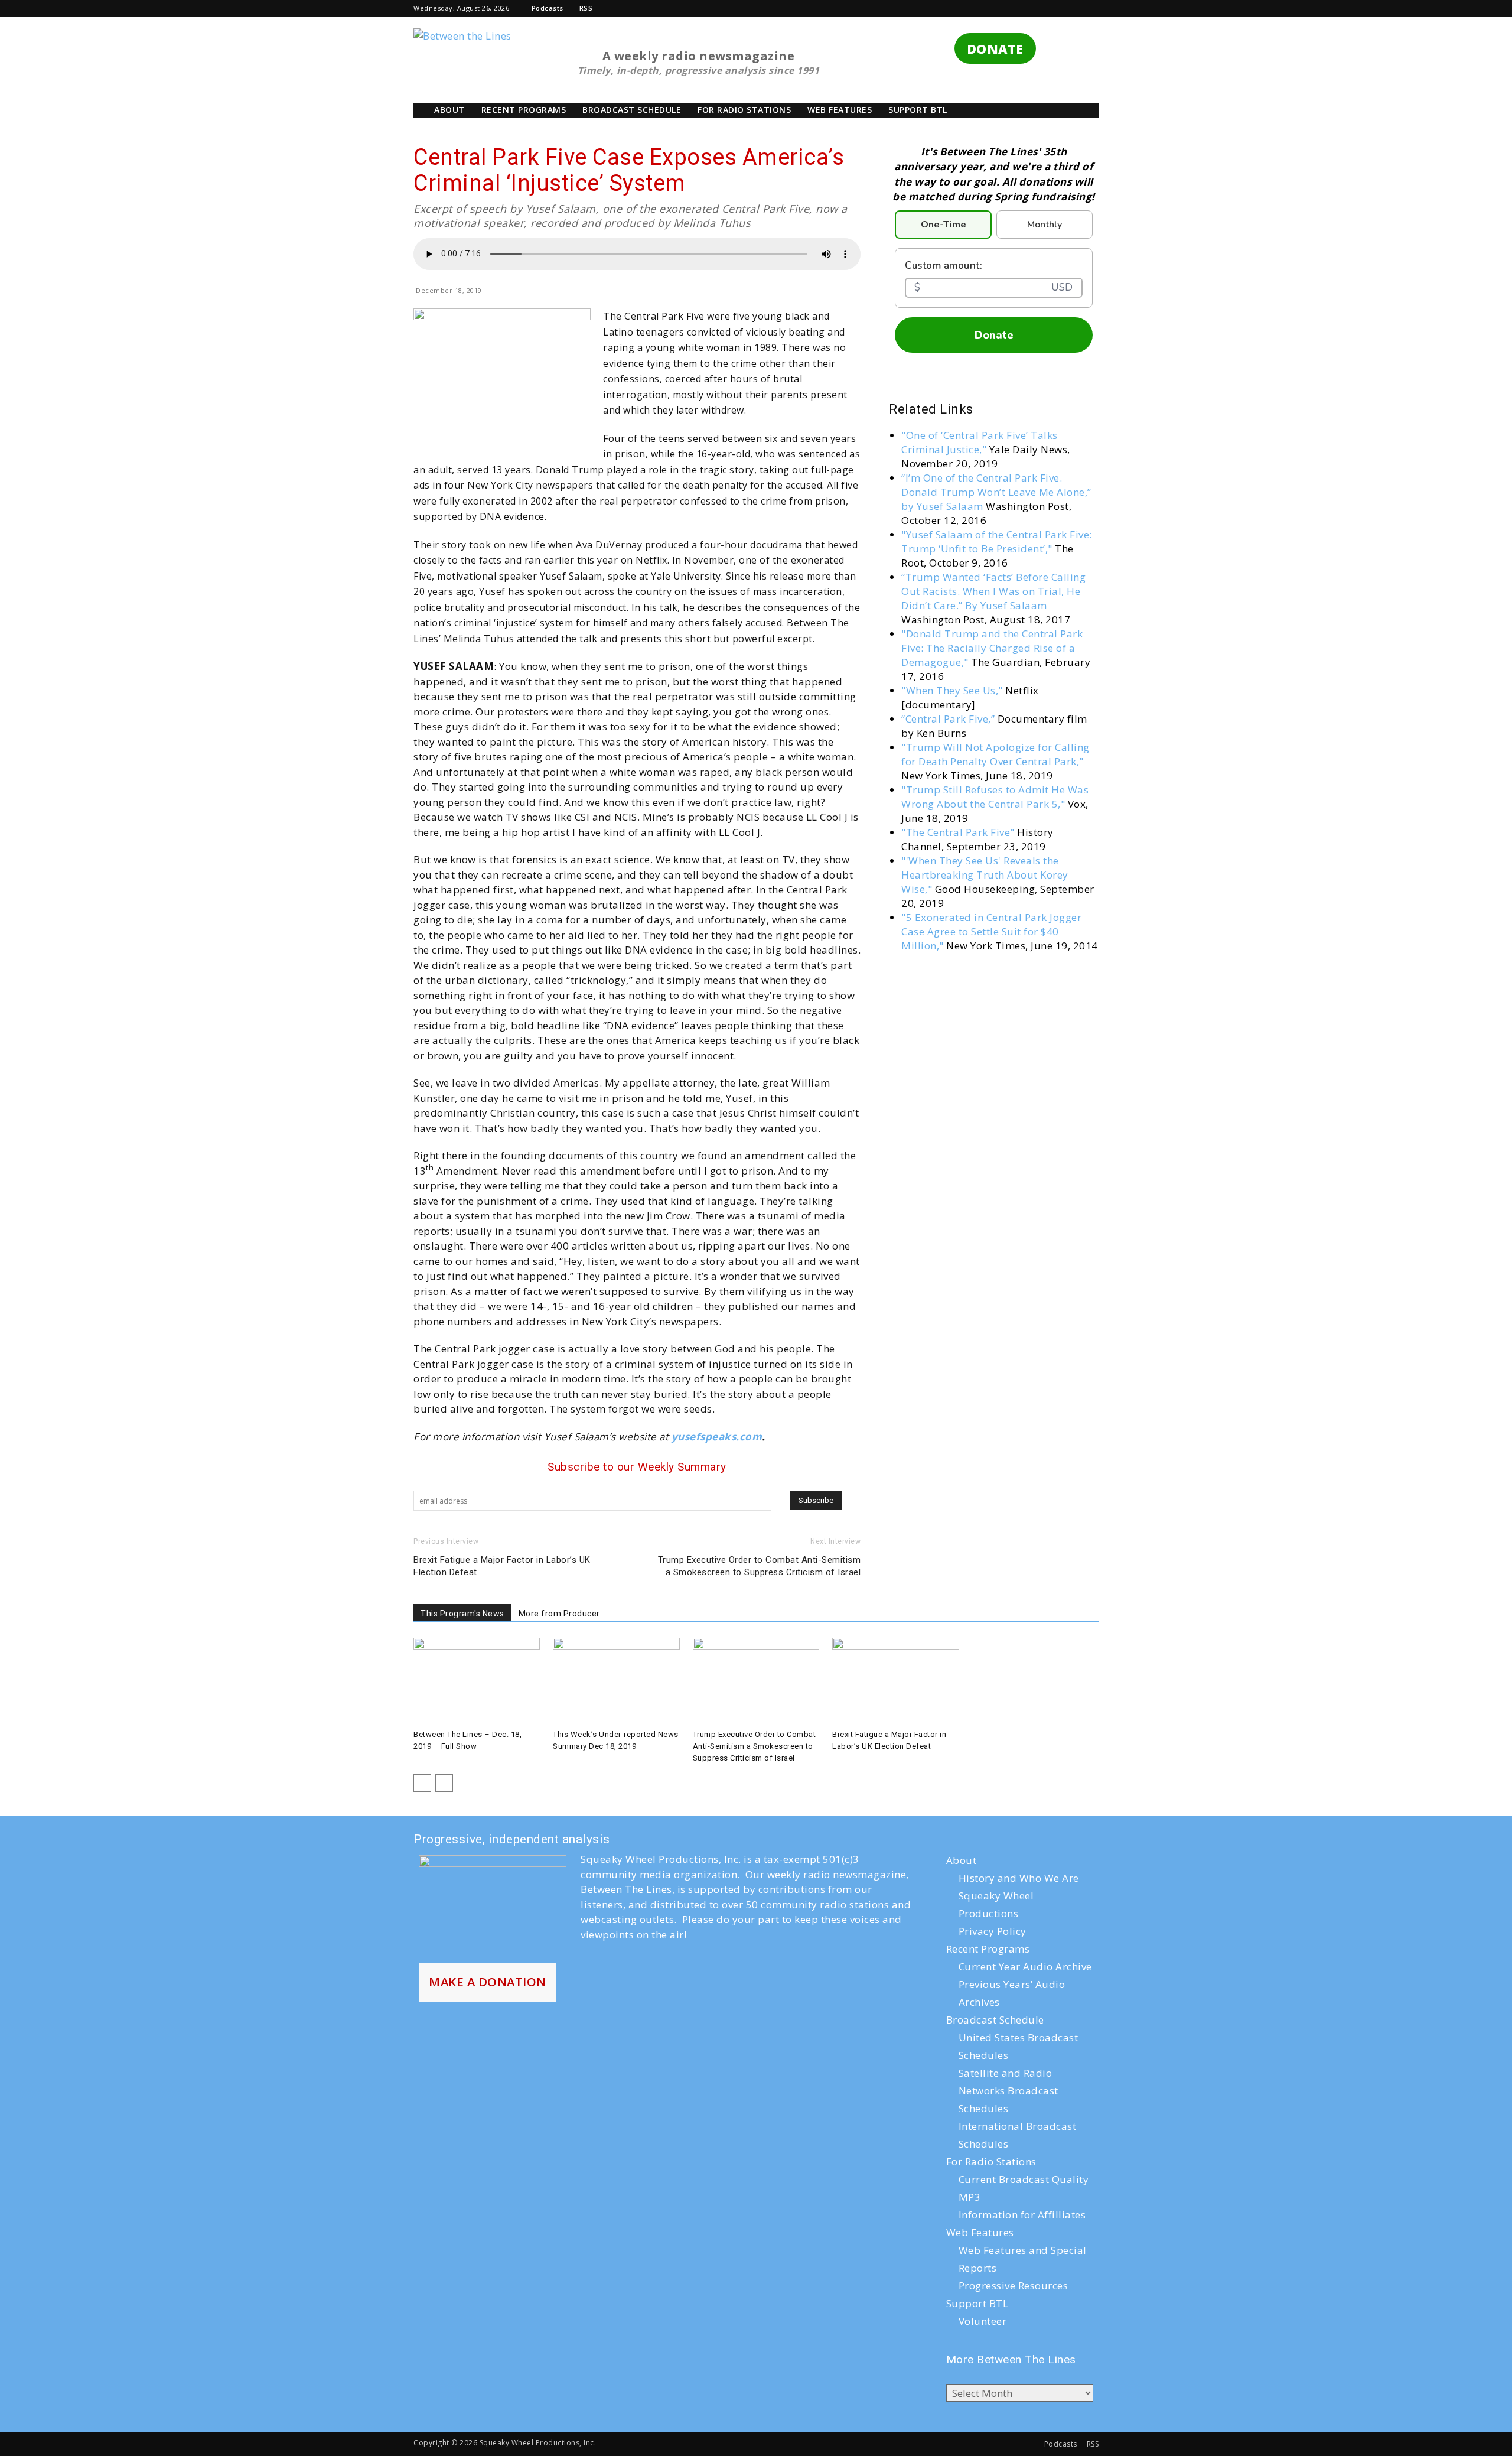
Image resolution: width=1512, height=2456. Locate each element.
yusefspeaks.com (717, 1437)
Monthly (1045, 225)
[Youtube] (1070, 8)
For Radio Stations (744, 110)
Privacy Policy (993, 1931)
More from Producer (559, 1614)
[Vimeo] (1050, 8)
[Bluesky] (1090, 8)
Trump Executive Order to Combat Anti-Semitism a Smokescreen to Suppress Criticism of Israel (760, 1566)
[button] (953, 8)
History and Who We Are (1019, 1878)
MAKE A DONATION (488, 1982)
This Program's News (462, 1614)
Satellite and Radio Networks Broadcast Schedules (1008, 2091)
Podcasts (548, 8)
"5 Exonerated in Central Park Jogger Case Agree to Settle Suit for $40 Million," (991, 931)
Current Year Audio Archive (1025, 1967)
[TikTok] (1011, 8)
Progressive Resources (1014, 2286)
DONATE (995, 49)
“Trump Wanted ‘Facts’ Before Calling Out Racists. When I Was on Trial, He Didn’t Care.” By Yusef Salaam (993, 591)
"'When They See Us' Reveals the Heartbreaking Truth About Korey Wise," (985, 875)
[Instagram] (991, 8)
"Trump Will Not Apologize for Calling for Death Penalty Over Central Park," (995, 754)
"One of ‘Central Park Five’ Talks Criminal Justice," (980, 442)
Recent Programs (524, 110)
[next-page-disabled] (444, 1783)
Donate (994, 335)
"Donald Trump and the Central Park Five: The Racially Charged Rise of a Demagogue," (992, 648)
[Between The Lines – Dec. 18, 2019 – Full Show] (477, 1681)
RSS (586, 8)
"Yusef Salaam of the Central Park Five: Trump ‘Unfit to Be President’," (997, 541)
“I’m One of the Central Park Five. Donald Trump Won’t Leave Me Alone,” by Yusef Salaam (996, 492)
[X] (1031, 8)
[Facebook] (971, 8)
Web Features (840, 110)
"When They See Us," (952, 690)
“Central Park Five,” (949, 719)
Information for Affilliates (1022, 2215)
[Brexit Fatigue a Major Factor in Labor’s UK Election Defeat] (895, 1681)
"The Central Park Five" (959, 832)
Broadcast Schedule (632, 110)
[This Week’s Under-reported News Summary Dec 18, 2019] (616, 1681)
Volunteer (983, 2321)
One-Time (944, 225)
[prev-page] (422, 1783)
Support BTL (918, 110)
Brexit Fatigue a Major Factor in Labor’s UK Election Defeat (502, 1566)
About (449, 110)
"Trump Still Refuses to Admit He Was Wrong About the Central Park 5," (995, 797)
